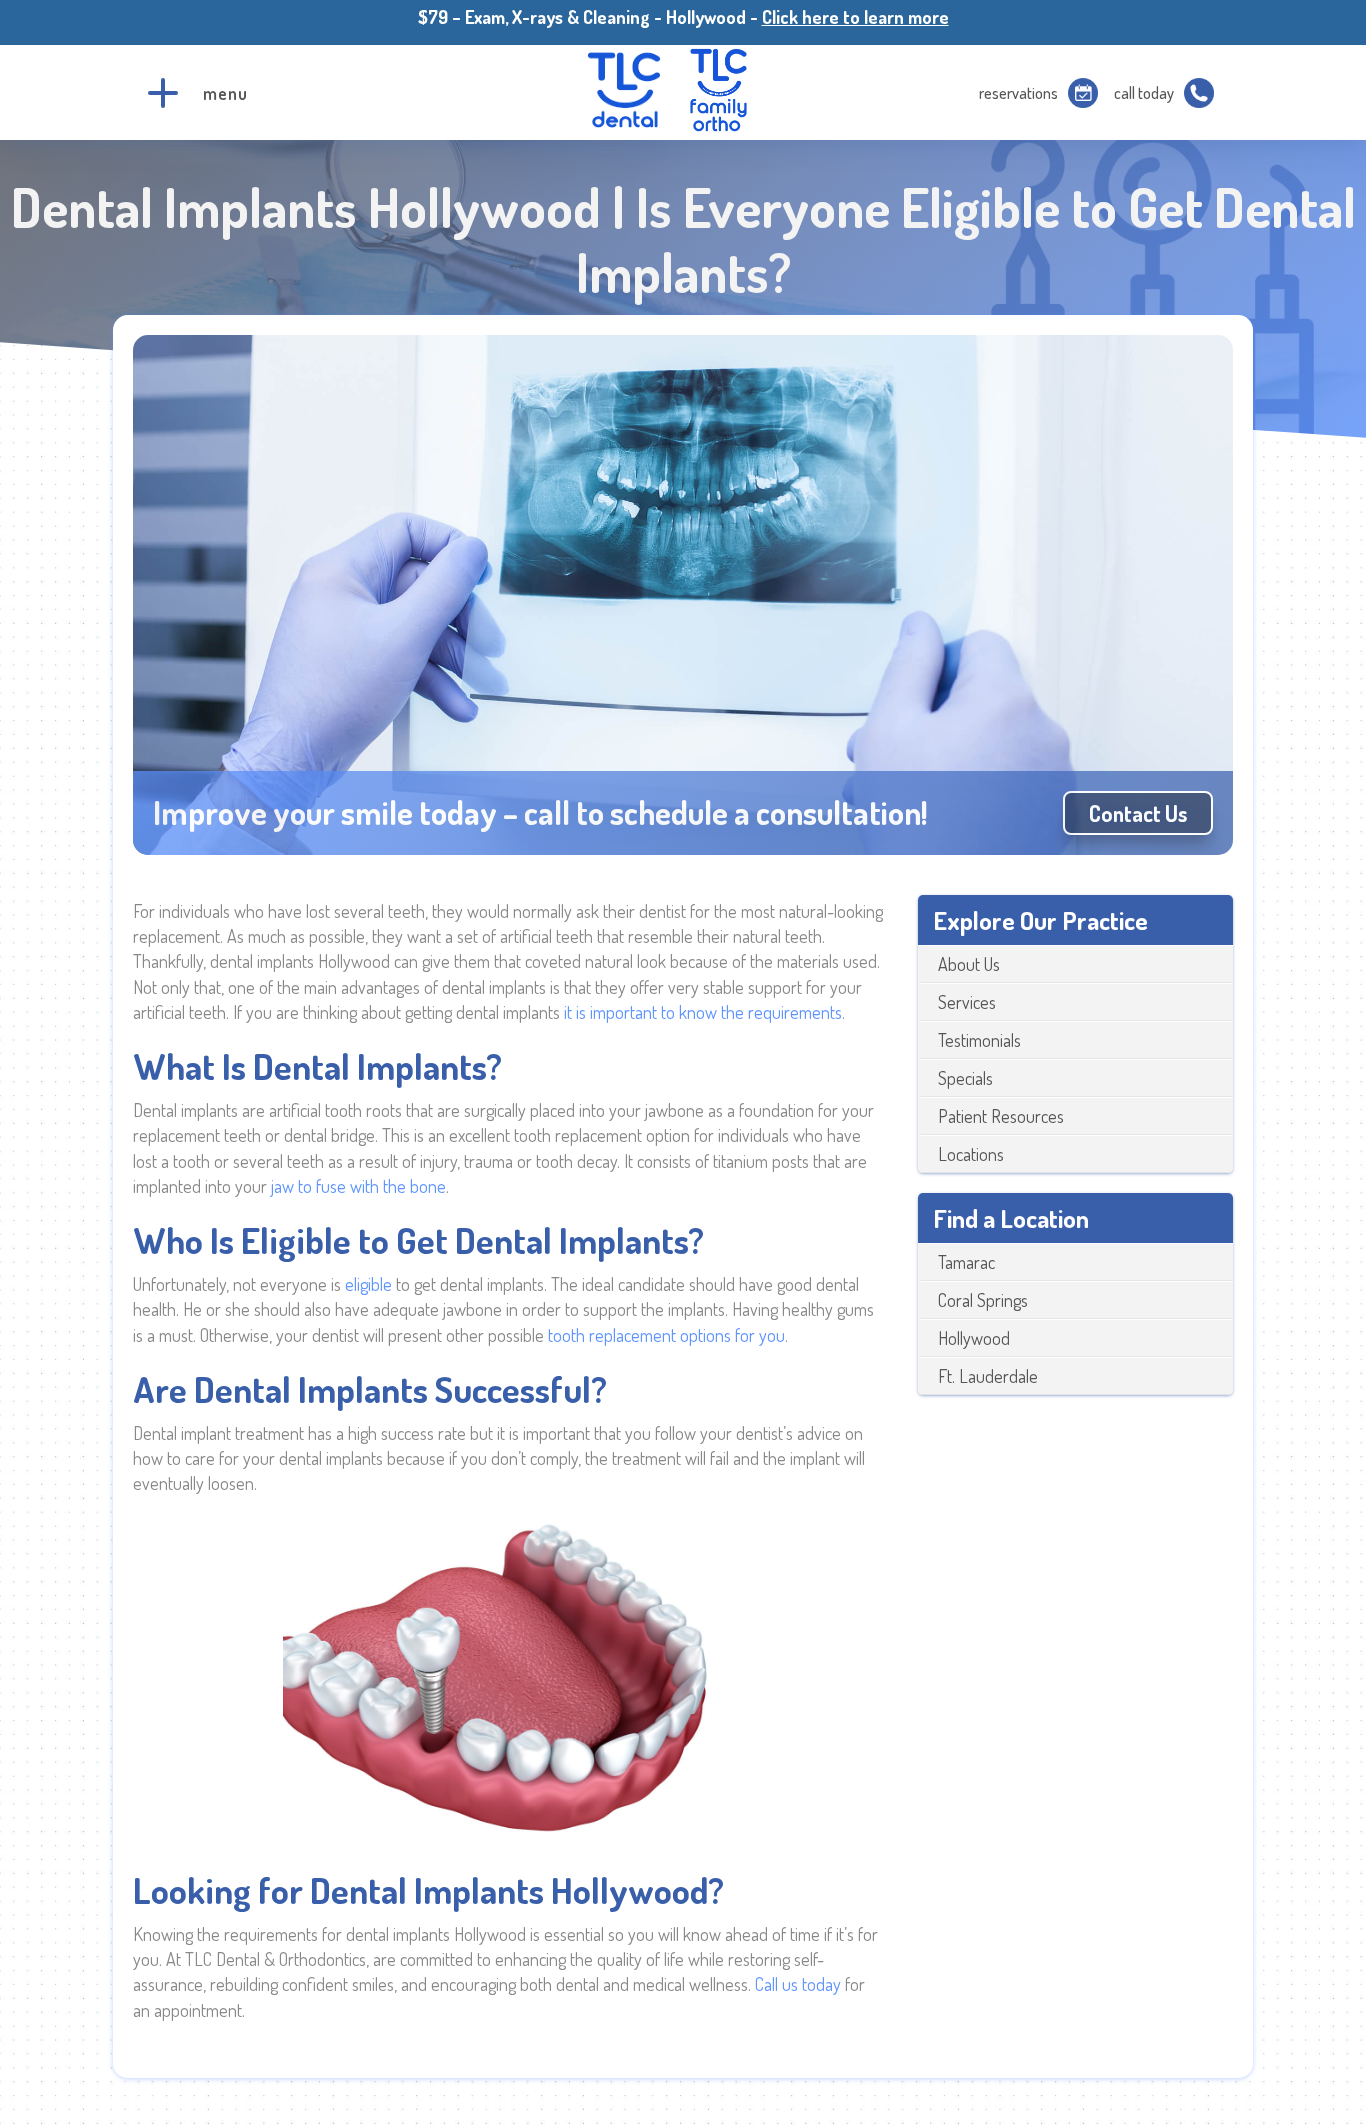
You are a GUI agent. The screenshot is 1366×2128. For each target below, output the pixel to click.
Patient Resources (1001, 1116)
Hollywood (974, 1338)
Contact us (1138, 813)
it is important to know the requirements (703, 1012)
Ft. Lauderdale (988, 1376)
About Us (969, 964)
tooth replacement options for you (666, 1335)
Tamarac (966, 1262)
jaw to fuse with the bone (358, 1186)
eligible (370, 1284)
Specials (965, 1078)
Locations (971, 1154)
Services (967, 1002)
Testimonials (979, 1040)
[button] (163, 93)
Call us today (798, 1984)
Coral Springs (983, 1300)
